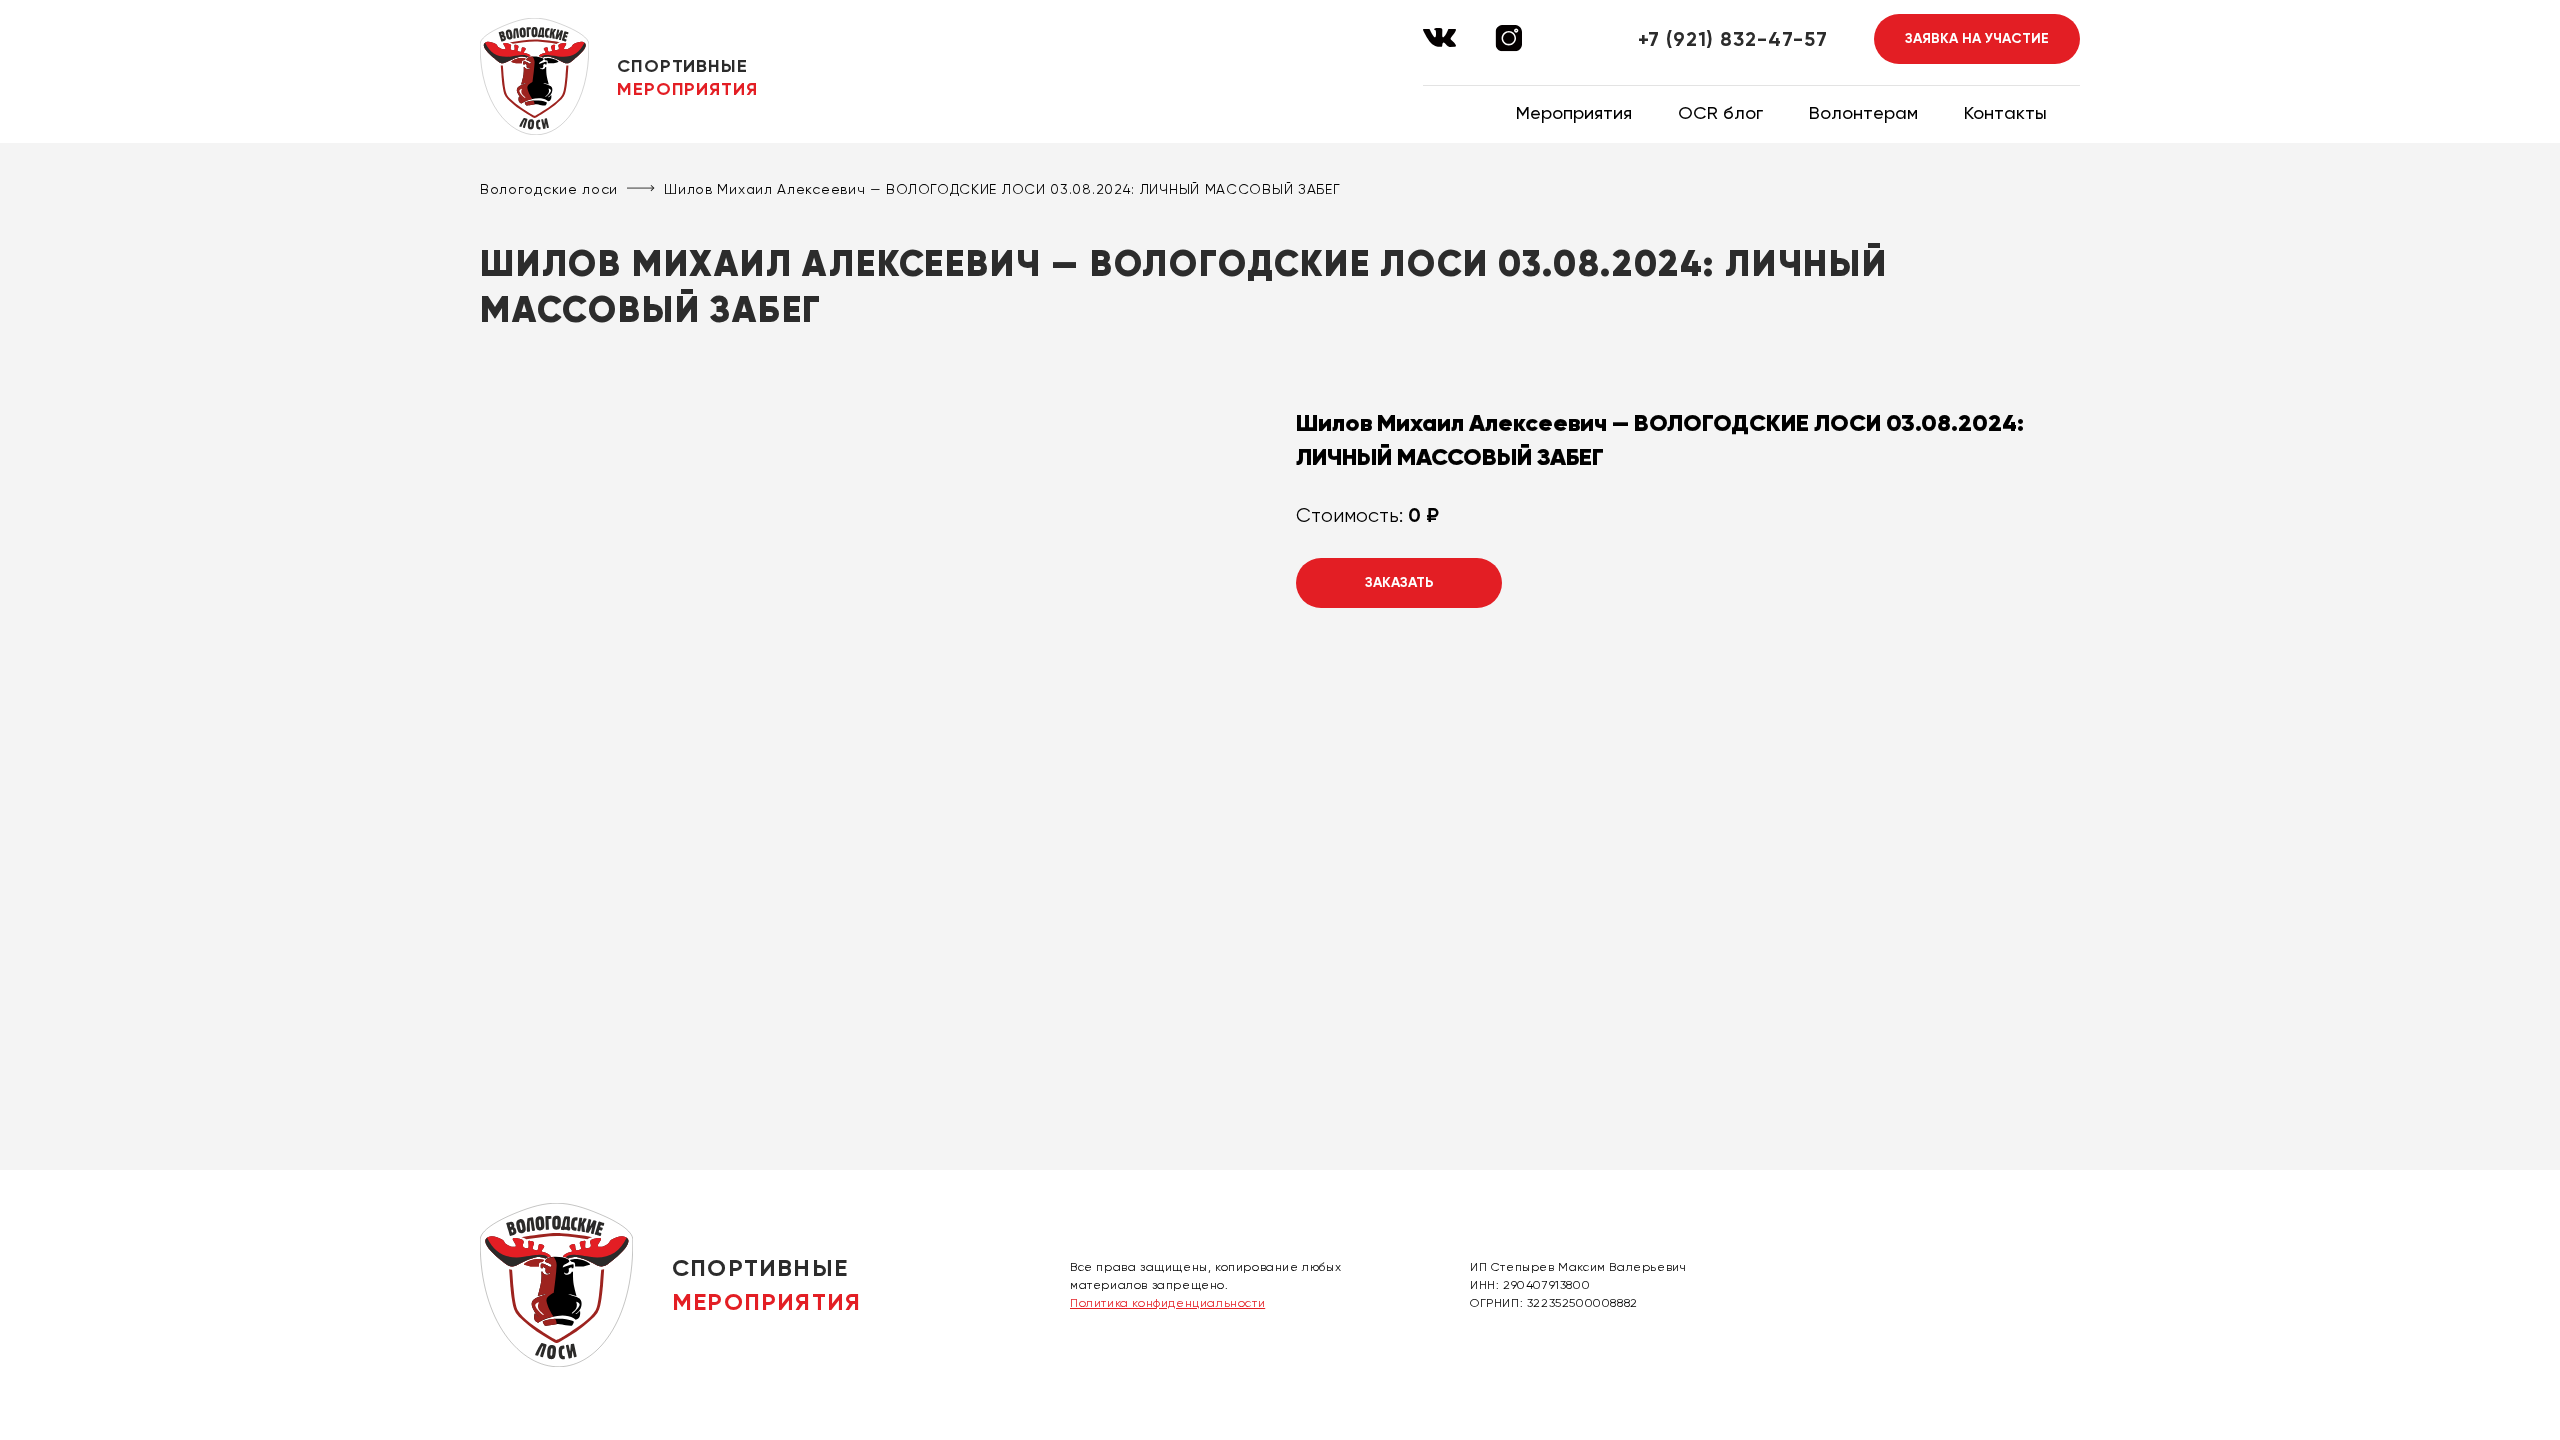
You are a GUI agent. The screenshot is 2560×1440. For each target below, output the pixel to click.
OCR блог (1720, 112)
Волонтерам (1863, 112)
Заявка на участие (1977, 38)
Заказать (1399, 582)
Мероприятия (1574, 112)
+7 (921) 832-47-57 (1733, 39)
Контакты (2005, 112)
